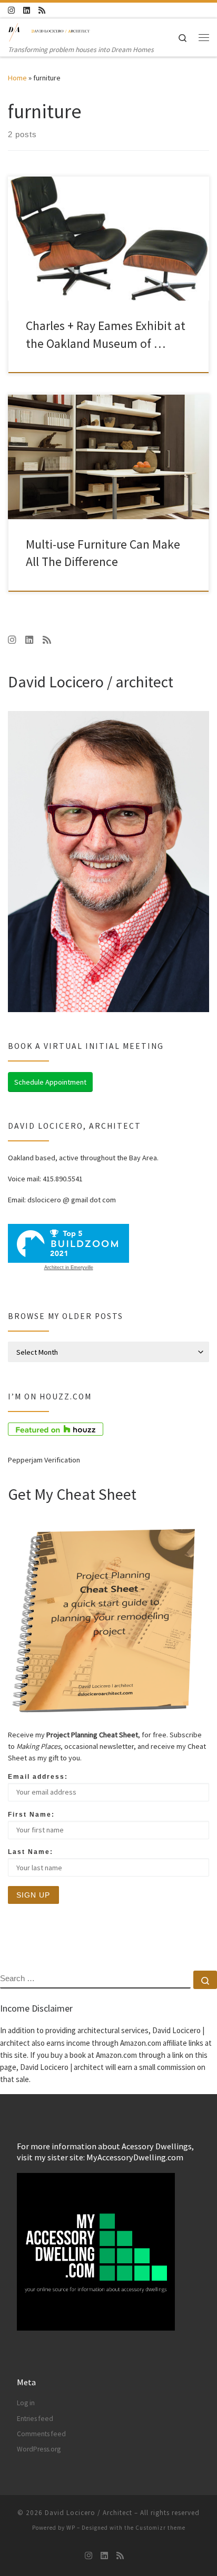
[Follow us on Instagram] (11, 10)
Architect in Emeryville (69, 1268)
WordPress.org (39, 2449)
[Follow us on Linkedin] (27, 10)
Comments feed (41, 2434)
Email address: (38, 1777)
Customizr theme (160, 2528)
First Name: (31, 1815)
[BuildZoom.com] (68, 1243)
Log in (26, 2403)
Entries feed (35, 2419)
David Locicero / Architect (88, 2513)
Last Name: (31, 1852)
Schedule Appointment (50, 1082)
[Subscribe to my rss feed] (42, 10)
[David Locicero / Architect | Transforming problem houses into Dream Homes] (49, 31)
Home (17, 78)
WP (71, 2528)
